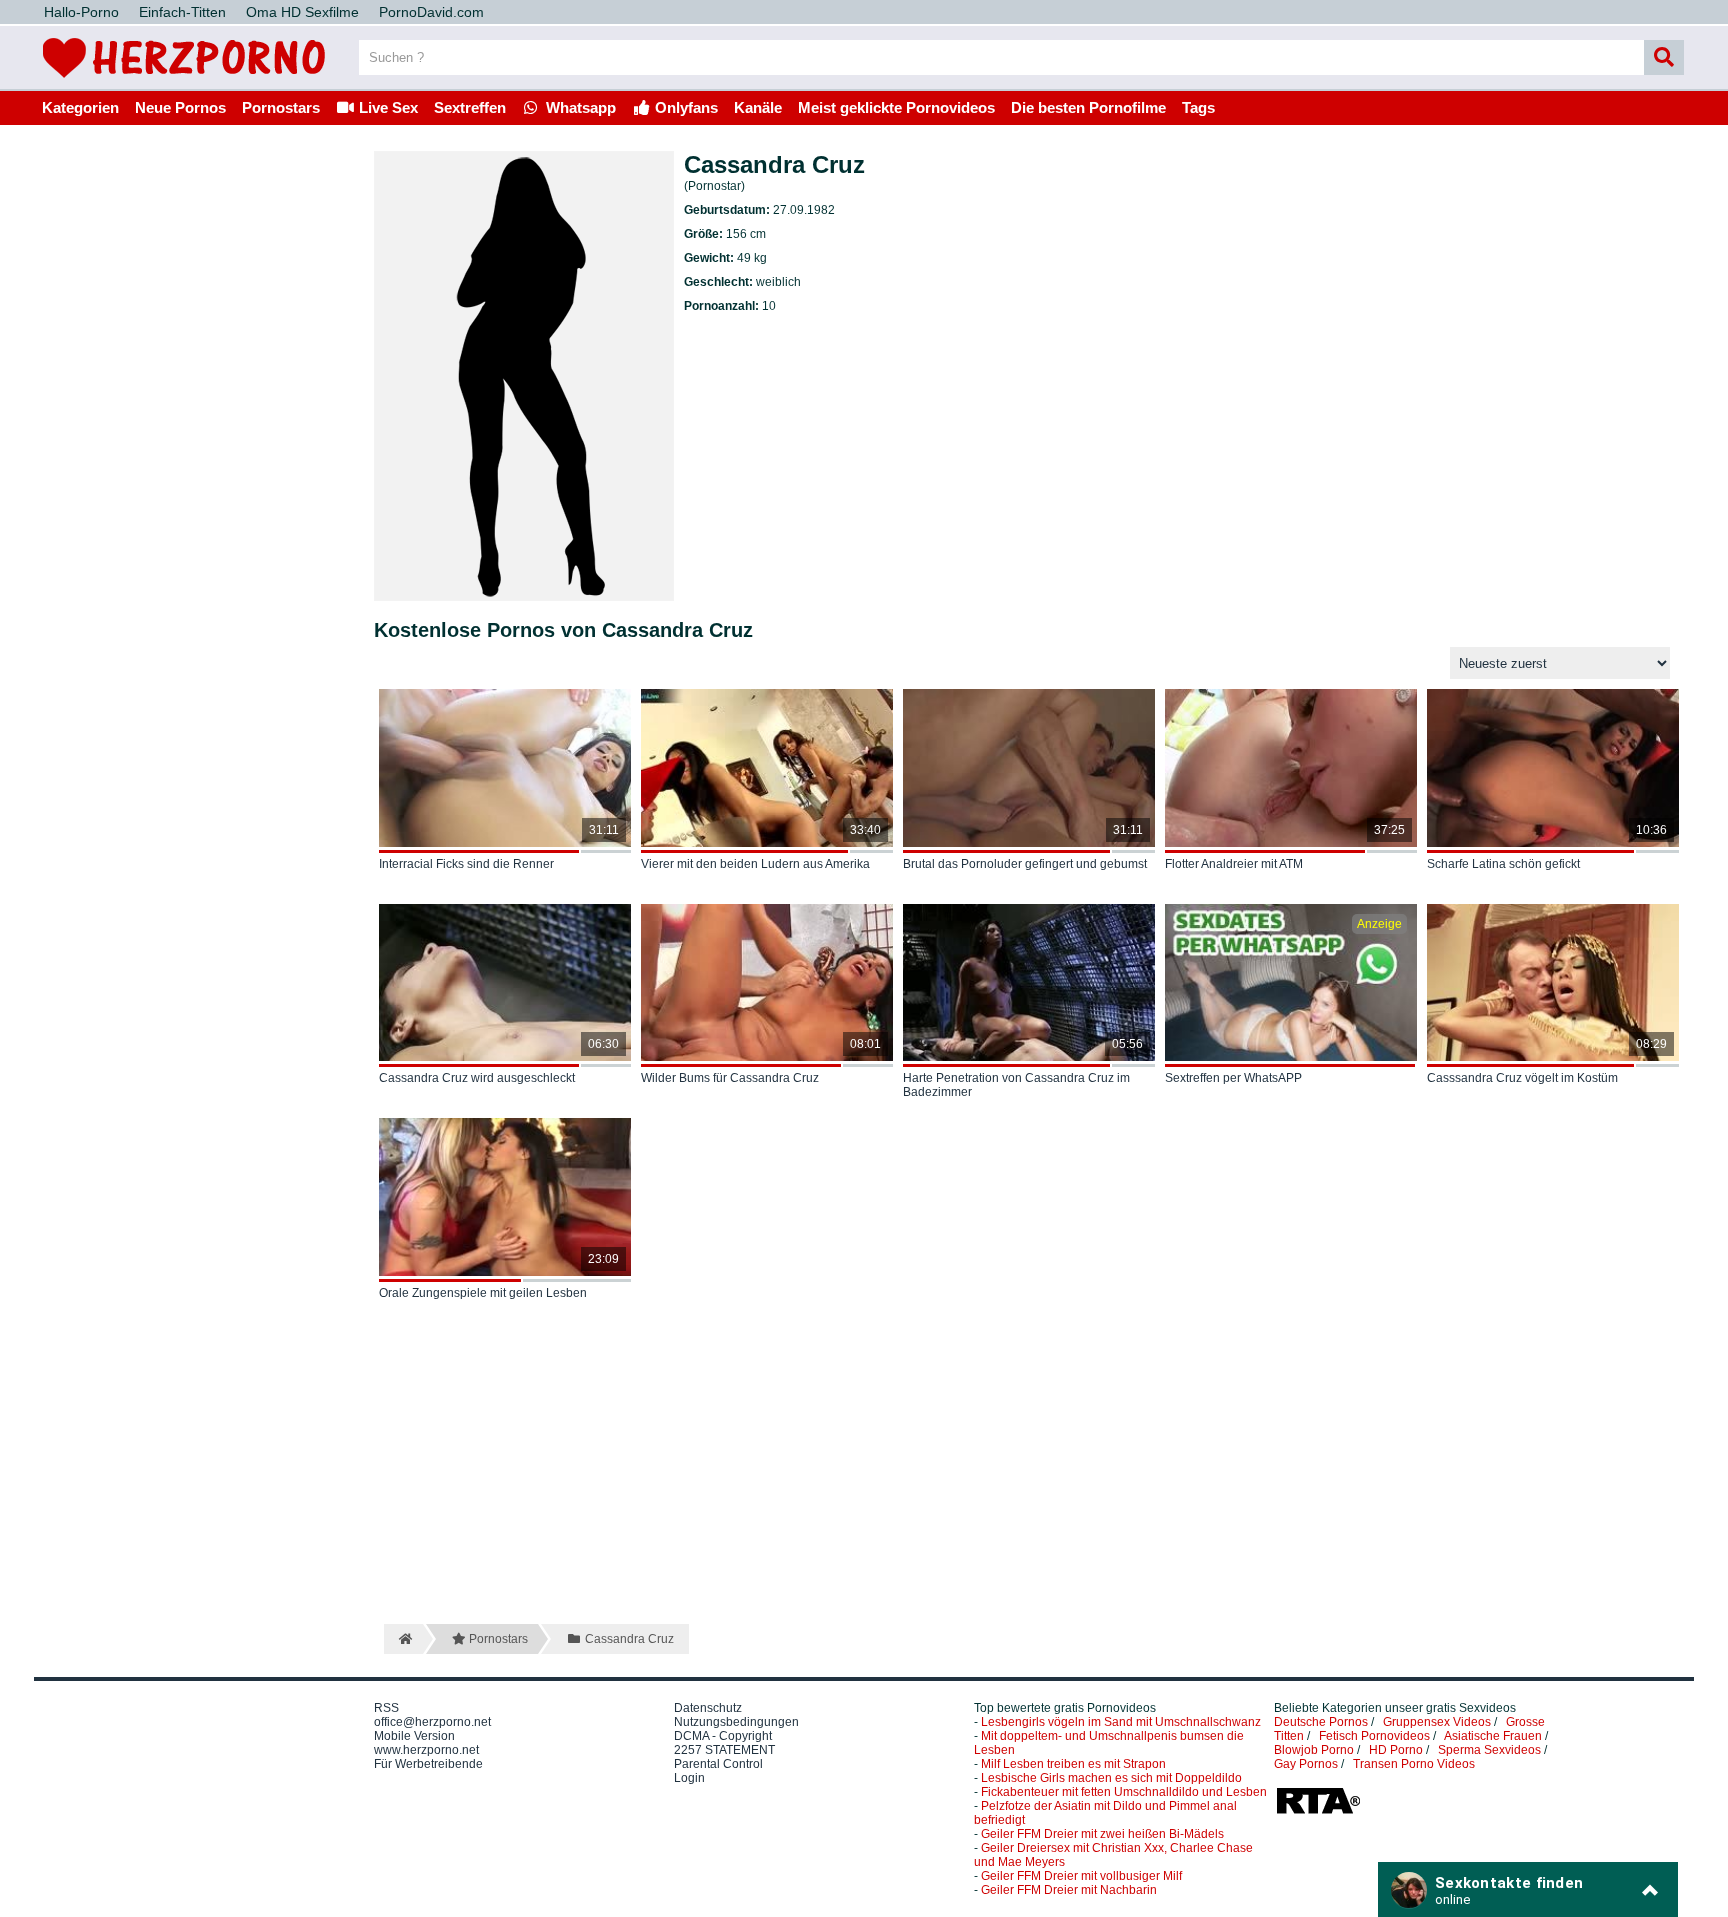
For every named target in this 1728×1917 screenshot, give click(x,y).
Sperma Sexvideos (1489, 1750)
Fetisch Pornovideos (1374, 1736)
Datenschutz (708, 1708)
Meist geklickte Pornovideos (896, 107)
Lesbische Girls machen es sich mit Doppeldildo (1111, 1778)
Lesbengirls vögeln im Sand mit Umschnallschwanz (1121, 1722)
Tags (1198, 107)
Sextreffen (470, 107)
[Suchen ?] (1664, 57)
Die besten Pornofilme (1088, 107)
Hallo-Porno (81, 12)
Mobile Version (414, 1736)
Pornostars (281, 107)
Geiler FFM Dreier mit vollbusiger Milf (1081, 1876)
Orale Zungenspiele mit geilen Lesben (483, 1293)
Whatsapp (579, 107)
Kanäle (758, 107)
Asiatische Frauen (1493, 1736)
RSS (386, 1708)
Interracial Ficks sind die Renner (466, 864)
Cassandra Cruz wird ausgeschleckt (477, 1078)
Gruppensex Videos (1437, 1722)
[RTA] (1318, 1812)
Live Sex (386, 107)
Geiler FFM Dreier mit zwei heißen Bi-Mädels (1102, 1834)
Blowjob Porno (1314, 1750)
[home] (403, 1639)
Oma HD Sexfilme (302, 12)
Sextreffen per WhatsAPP (1233, 1078)
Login (689, 1778)
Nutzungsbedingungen (736, 1722)
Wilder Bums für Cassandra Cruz (730, 1078)
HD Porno (1396, 1750)
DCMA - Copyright (723, 1736)
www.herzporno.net (426, 1750)
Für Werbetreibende (428, 1764)
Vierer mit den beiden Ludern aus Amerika (755, 864)
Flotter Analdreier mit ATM (1234, 864)
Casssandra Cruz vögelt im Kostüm (1522, 1078)
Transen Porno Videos (1414, 1764)
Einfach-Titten (182, 12)
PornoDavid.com (431, 12)
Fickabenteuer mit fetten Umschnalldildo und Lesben (1124, 1792)
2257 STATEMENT (724, 1750)
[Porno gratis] (184, 82)
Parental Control (718, 1764)
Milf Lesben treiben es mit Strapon (1073, 1764)
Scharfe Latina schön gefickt (1503, 864)
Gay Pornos (1306, 1764)
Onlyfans (684, 107)
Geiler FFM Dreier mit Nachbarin (1069, 1890)
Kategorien (80, 107)
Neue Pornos (180, 107)
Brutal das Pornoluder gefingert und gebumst (1025, 864)
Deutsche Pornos (1321, 1722)
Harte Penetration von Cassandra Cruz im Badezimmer (1016, 1085)
